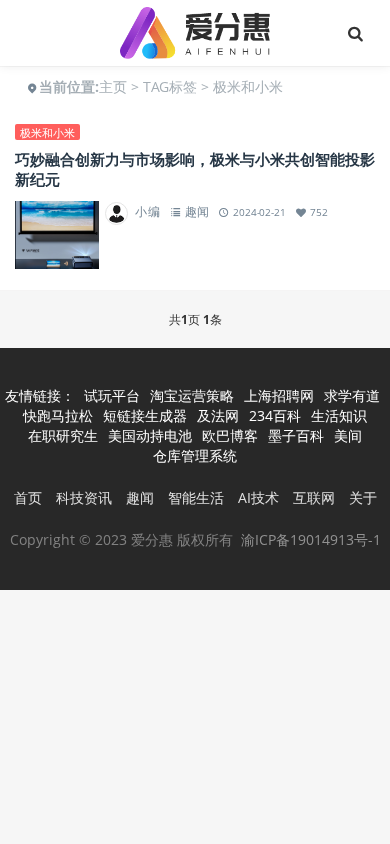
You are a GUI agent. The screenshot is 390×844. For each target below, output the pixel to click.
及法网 (218, 415)
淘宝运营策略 (192, 395)
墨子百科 (296, 435)
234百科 (275, 415)
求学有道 (352, 395)
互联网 (314, 497)
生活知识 (339, 415)
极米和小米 (47, 132)
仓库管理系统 (195, 455)
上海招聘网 (279, 395)
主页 (113, 86)
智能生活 (196, 497)
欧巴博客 (230, 435)
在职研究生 (63, 435)
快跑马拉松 (58, 415)
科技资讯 (84, 497)
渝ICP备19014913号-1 (311, 539)
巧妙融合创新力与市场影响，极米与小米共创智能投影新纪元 (195, 169)
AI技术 (258, 497)
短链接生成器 (145, 415)
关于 (363, 497)
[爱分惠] (195, 33)
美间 (348, 435)
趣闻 (197, 211)
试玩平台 (112, 395)
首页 (28, 497)
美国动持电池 (150, 435)
